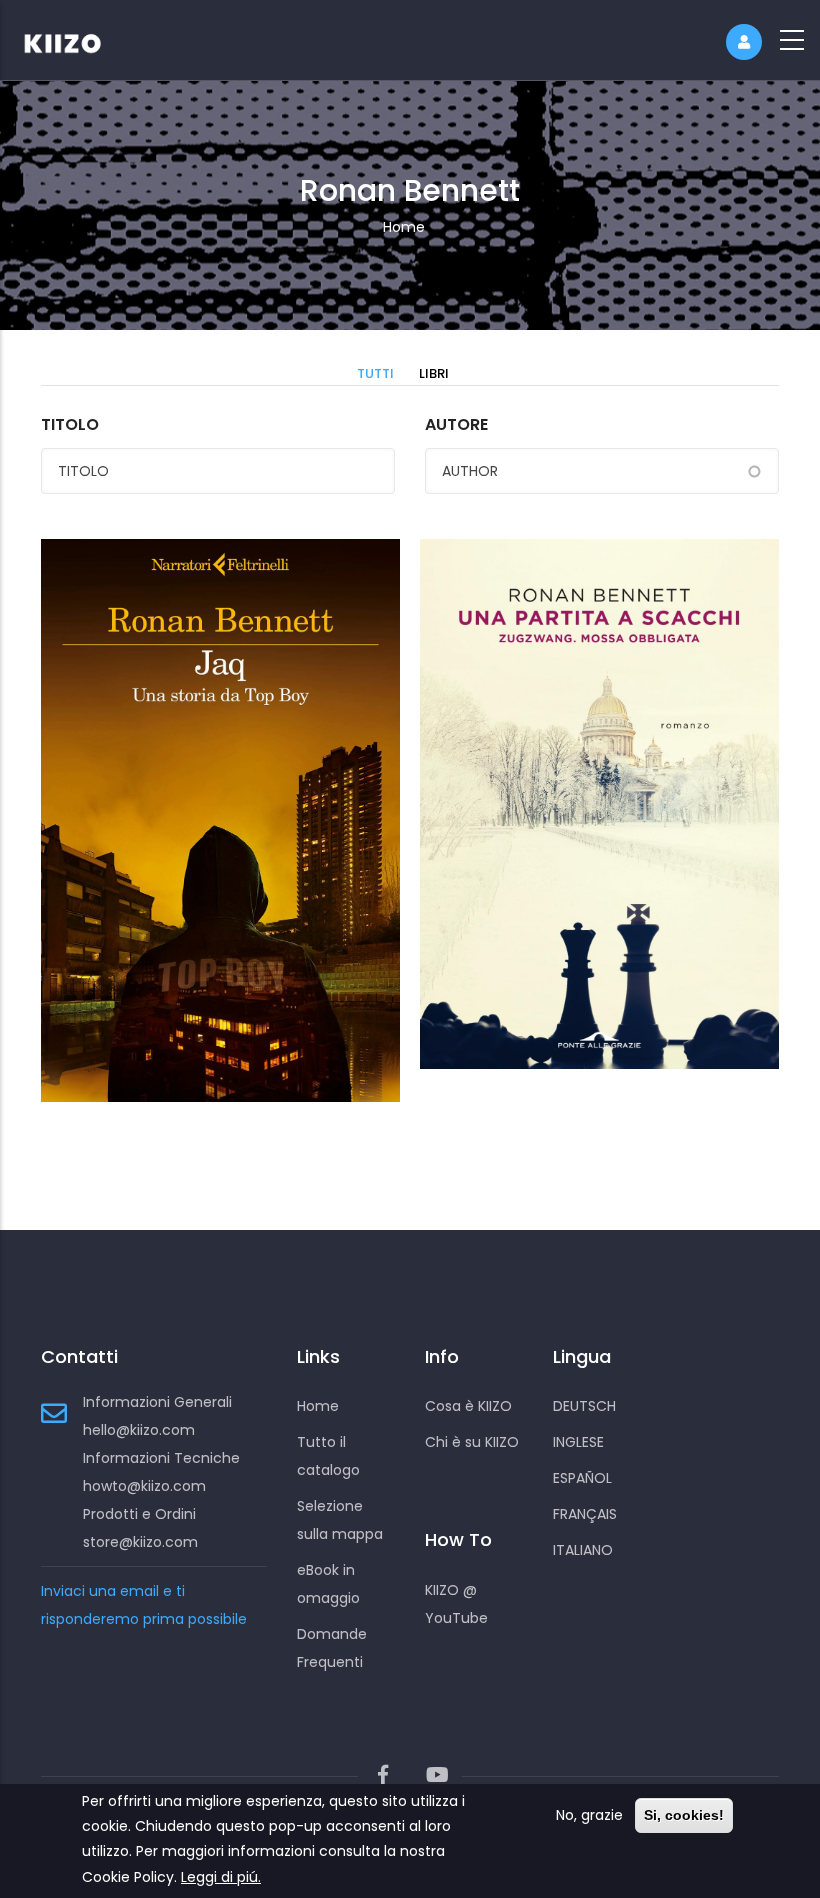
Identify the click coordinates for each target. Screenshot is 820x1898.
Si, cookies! (684, 1815)
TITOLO (70, 424)
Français (585, 1514)
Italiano (583, 1550)
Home (404, 227)
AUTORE (456, 424)
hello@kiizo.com (139, 1430)
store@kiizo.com (140, 1542)
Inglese (578, 1442)
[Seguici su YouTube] (437, 1775)
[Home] (75, 40)
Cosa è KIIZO (468, 1406)
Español (582, 1478)
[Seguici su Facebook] (383, 1775)
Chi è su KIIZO (472, 1442)
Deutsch (584, 1406)
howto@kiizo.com (144, 1486)
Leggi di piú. (221, 1877)
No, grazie (589, 1815)
